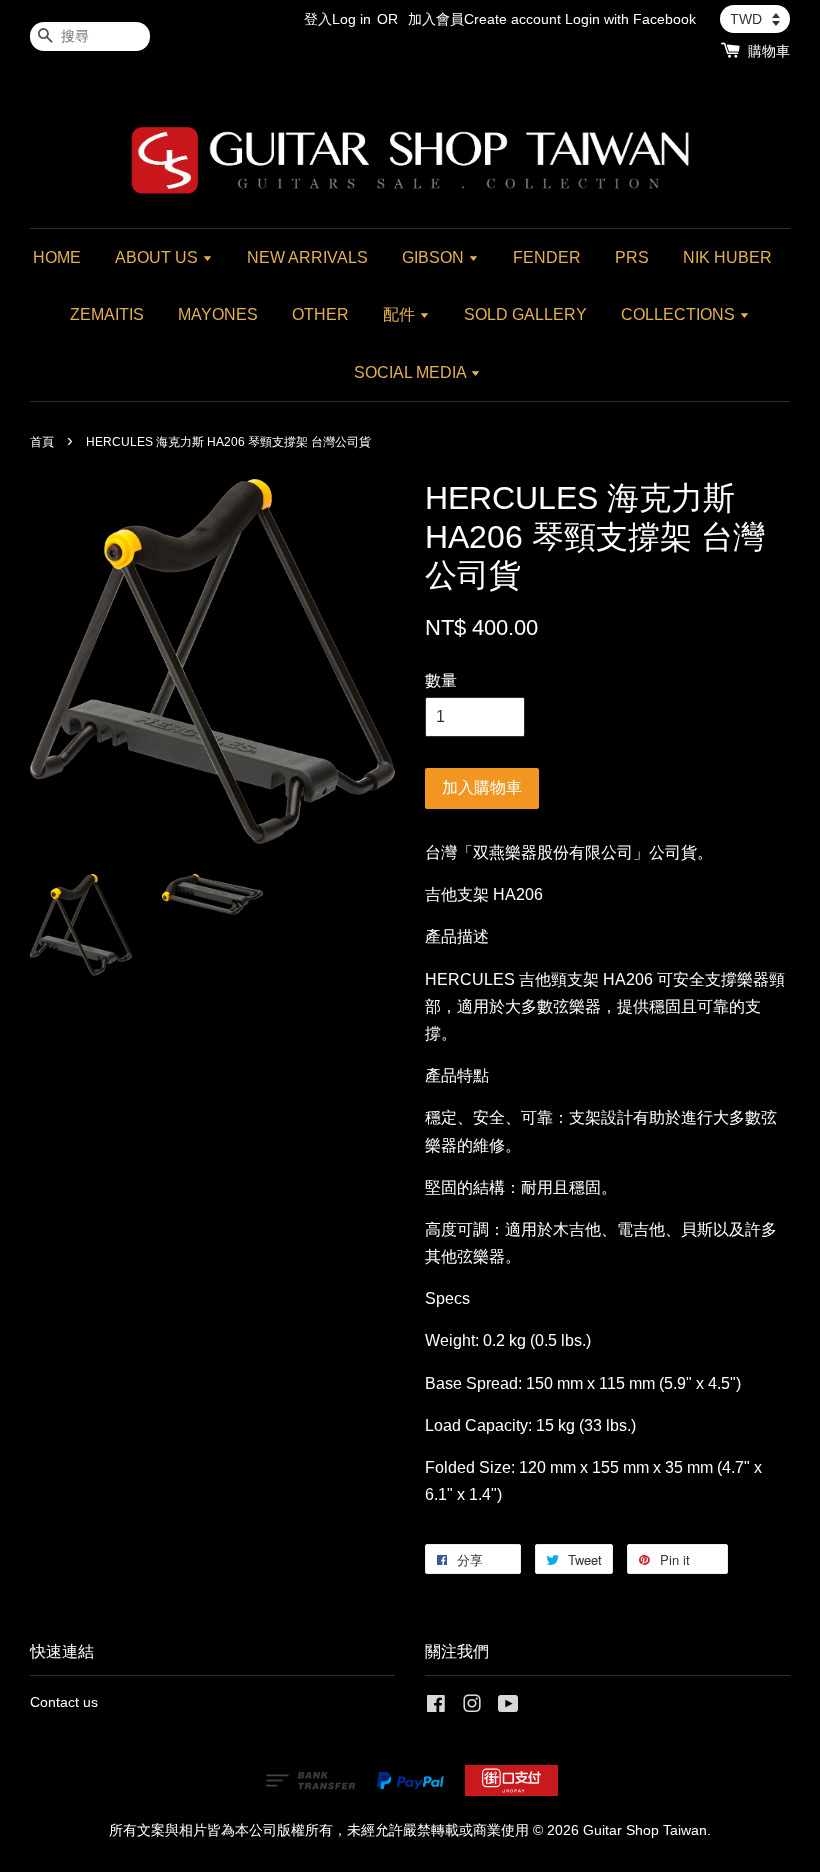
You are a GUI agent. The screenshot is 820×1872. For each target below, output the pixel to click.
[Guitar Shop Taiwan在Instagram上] (472, 1707)
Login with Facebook (630, 19)
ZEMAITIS (107, 314)
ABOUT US (158, 257)
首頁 (42, 442)
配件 (401, 314)
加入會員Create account (484, 19)
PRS (632, 257)
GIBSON (435, 257)
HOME (57, 257)
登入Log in (337, 19)
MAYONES (218, 314)
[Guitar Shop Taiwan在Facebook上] (436, 1707)
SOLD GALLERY (525, 314)
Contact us (64, 1702)
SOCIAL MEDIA (412, 372)
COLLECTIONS (680, 314)
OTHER (320, 314)
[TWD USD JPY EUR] (755, 19)
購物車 (769, 51)
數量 (441, 680)
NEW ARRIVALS (307, 257)
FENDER (547, 257)
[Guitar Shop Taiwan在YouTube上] (508, 1707)
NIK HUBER (727, 257)
